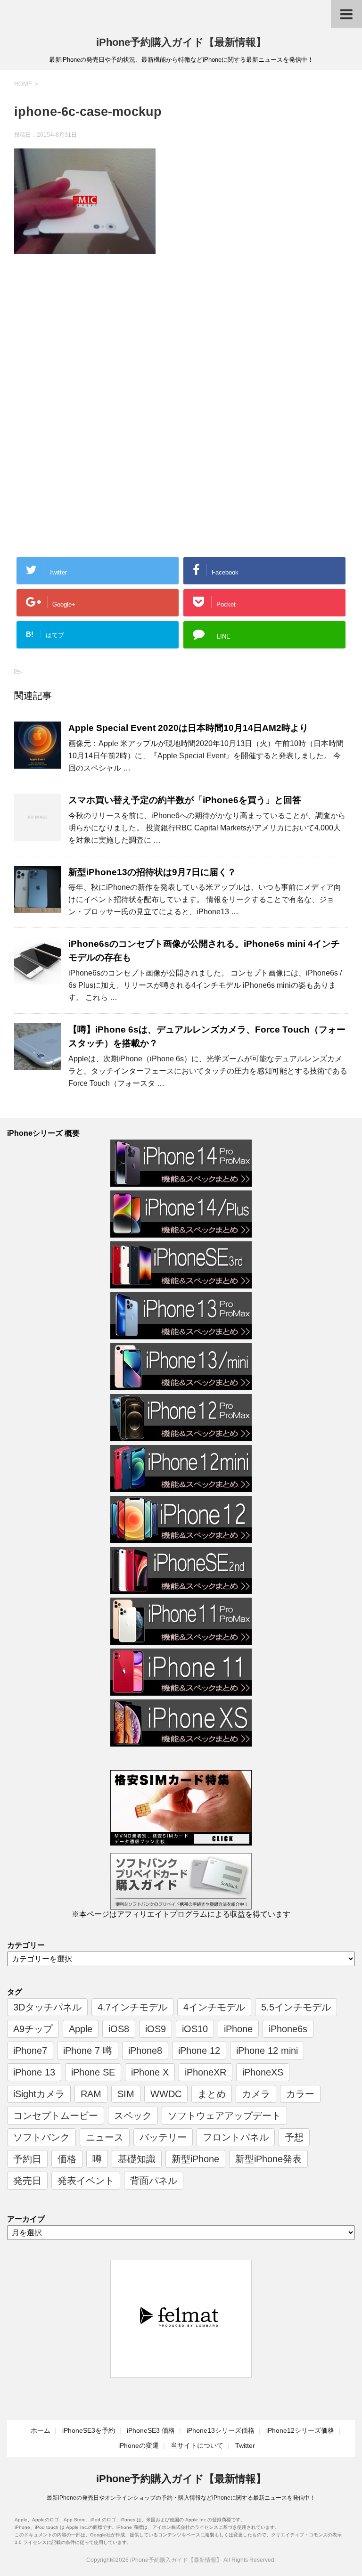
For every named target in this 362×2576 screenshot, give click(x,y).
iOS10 (195, 2029)
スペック (133, 2116)
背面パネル (154, 2181)
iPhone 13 (34, 2072)
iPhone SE (93, 2072)
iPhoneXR (206, 2072)
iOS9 (156, 2029)
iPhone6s (288, 2029)
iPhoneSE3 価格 (151, 2430)
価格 (67, 2159)
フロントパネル (236, 2137)
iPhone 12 (199, 2051)
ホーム (41, 2430)
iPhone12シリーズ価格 (300, 2430)
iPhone (238, 2029)
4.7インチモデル (132, 2007)
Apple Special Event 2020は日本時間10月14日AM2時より (188, 728)
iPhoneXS (263, 2072)
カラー (300, 2094)
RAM (91, 2094)
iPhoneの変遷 (139, 2445)
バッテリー (163, 2137)
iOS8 (119, 2029)
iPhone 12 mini (267, 2051)
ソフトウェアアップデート (224, 2116)
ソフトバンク (41, 2137)
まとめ (212, 2094)
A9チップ (33, 2029)
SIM (126, 2094)
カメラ (256, 2094)
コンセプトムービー (56, 2116)
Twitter (245, 2445)
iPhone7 (30, 2051)
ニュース (105, 2137)
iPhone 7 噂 (88, 2051)
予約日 (27, 2159)
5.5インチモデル (296, 2007)
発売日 (27, 2181)
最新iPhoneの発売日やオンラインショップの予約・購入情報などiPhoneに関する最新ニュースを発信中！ (181, 2498)
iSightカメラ (39, 2094)
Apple (81, 2029)
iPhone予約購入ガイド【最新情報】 (181, 42)
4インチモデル (214, 2007)
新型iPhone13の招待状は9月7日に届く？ (152, 872)
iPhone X (150, 2072)
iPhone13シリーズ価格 (221, 2430)
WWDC (166, 2094)
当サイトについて (197, 2445)
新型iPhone (195, 2159)
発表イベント (86, 2181)
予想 (294, 2137)
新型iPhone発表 (268, 2159)
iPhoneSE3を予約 (89, 2430)
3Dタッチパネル (47, 2007)
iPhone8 (145, 2051)
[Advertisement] (93, 339)
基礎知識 (137, 2159)
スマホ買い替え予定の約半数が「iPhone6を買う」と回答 (185, 800)
